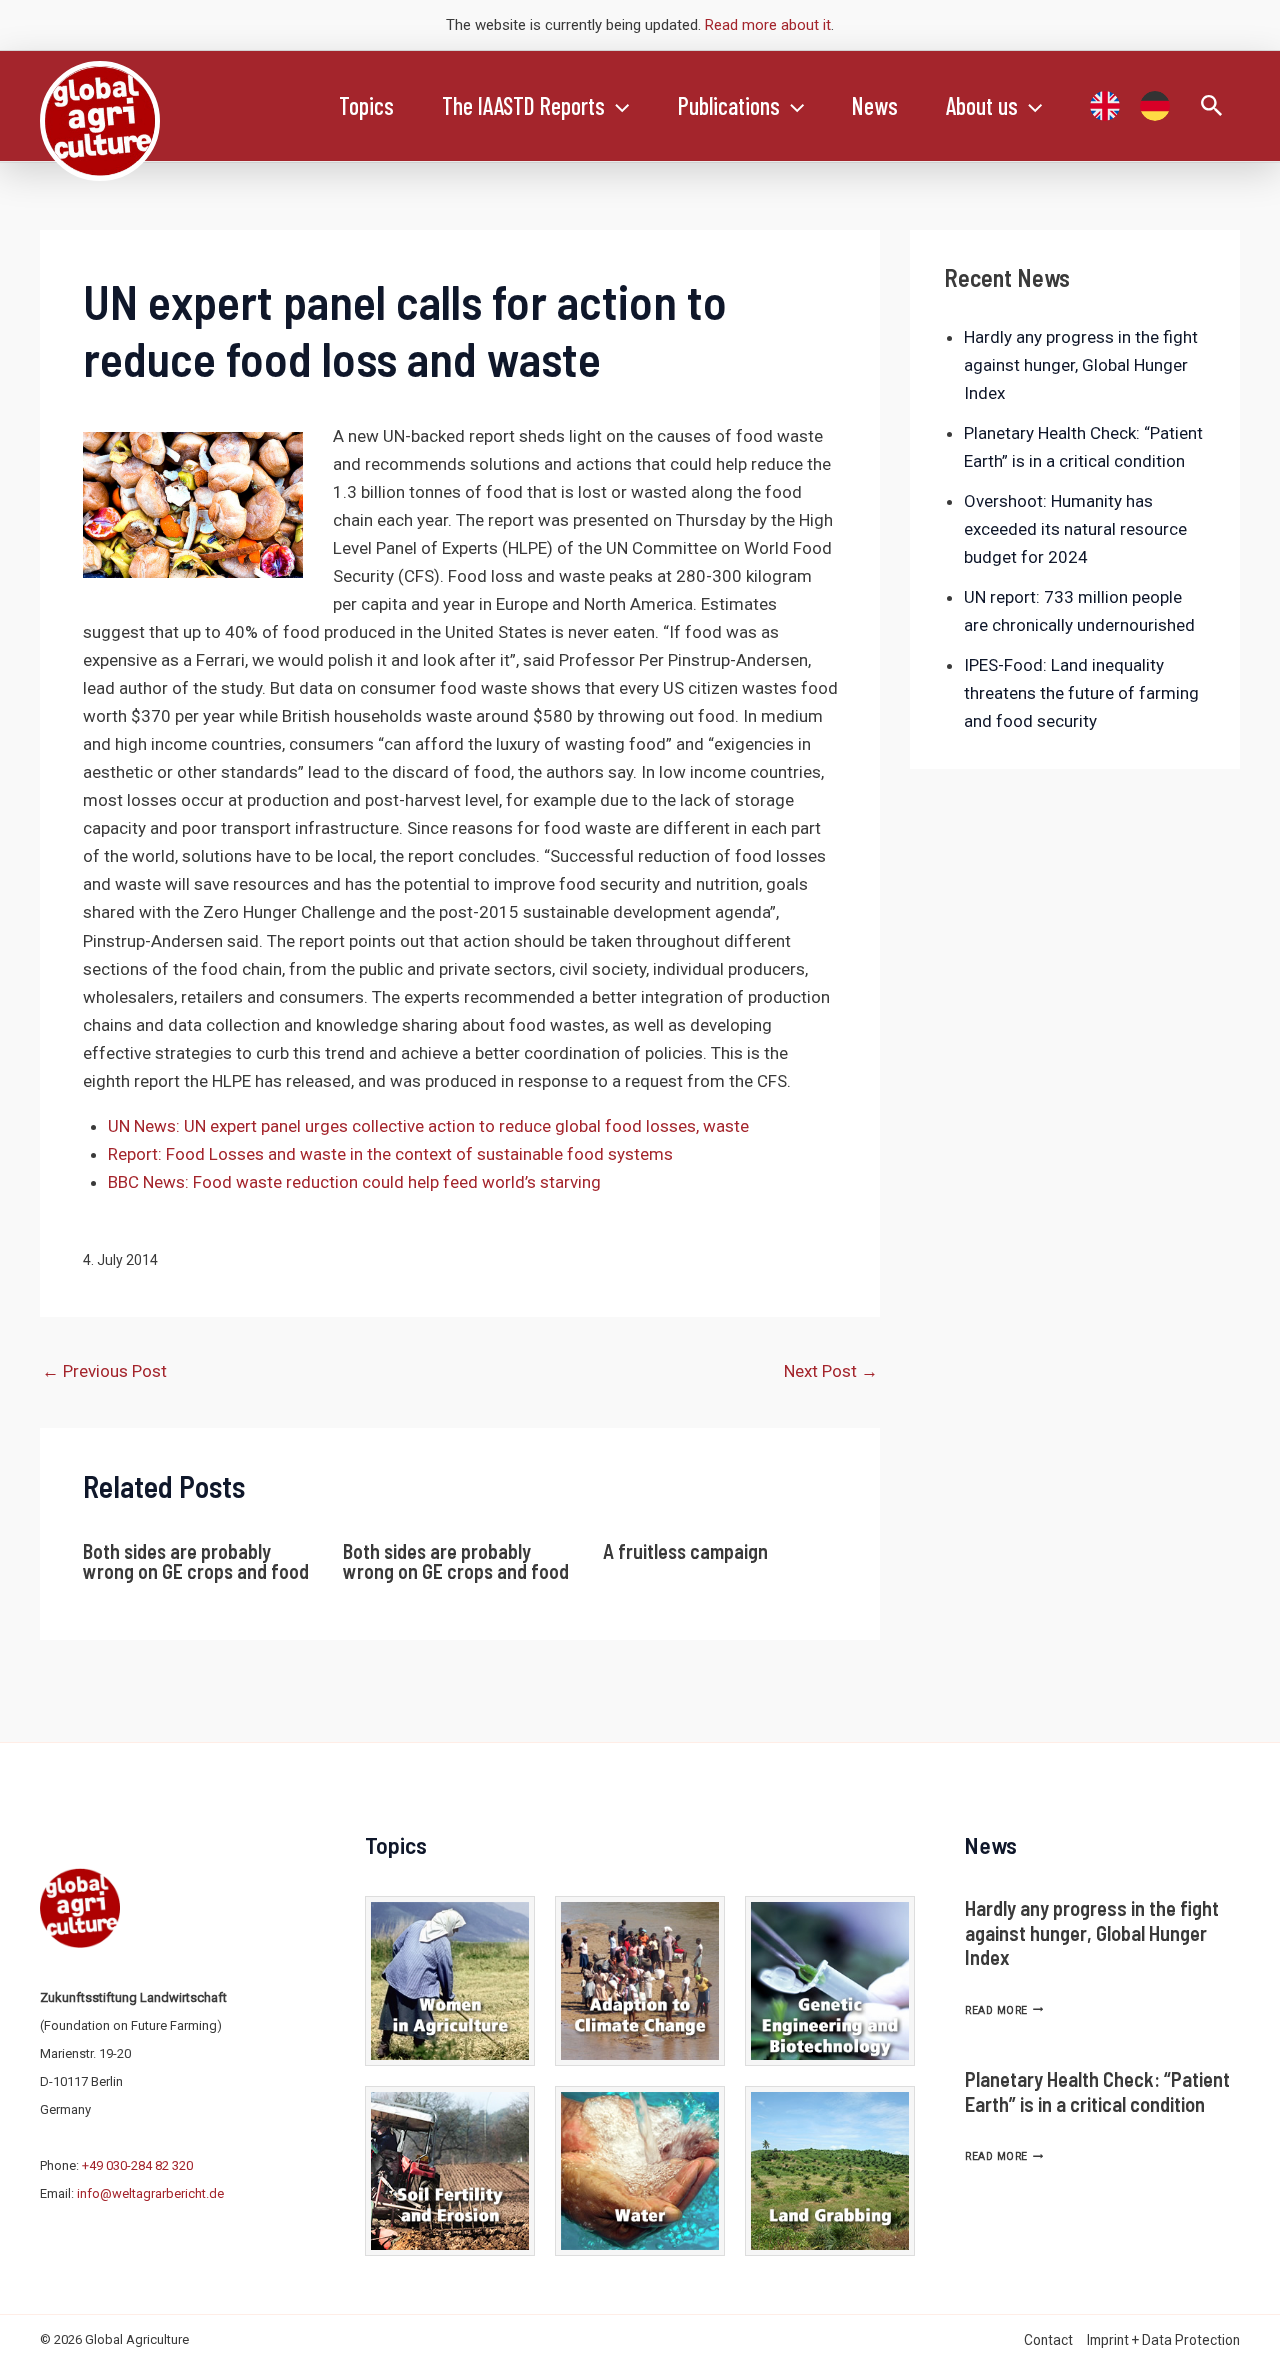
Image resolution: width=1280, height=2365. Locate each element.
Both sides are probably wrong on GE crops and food (196, 1561)
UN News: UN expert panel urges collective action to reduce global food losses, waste (428, 1126)
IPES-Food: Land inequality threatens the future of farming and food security (1081, 693)
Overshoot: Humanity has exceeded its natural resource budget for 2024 (1075, 529)
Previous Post (104, 1371)
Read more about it (768, 25)
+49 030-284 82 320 (137, 2165)
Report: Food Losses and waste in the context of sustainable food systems (390, 1154)
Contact (1048, 2340)
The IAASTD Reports (523, 105)
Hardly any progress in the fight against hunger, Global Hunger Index (1081, 365)
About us (982, 105)
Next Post (831, 1371)
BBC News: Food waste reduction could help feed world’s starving (354, 1182)
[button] (617, 106)
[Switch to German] (1155, 106)
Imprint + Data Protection (1163, 2340)
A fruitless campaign (685, 1551)
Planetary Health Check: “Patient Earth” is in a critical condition (1097, 2091)
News (875, 105)
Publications (729, 105)
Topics (366, 105)
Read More (1004, 2010)
